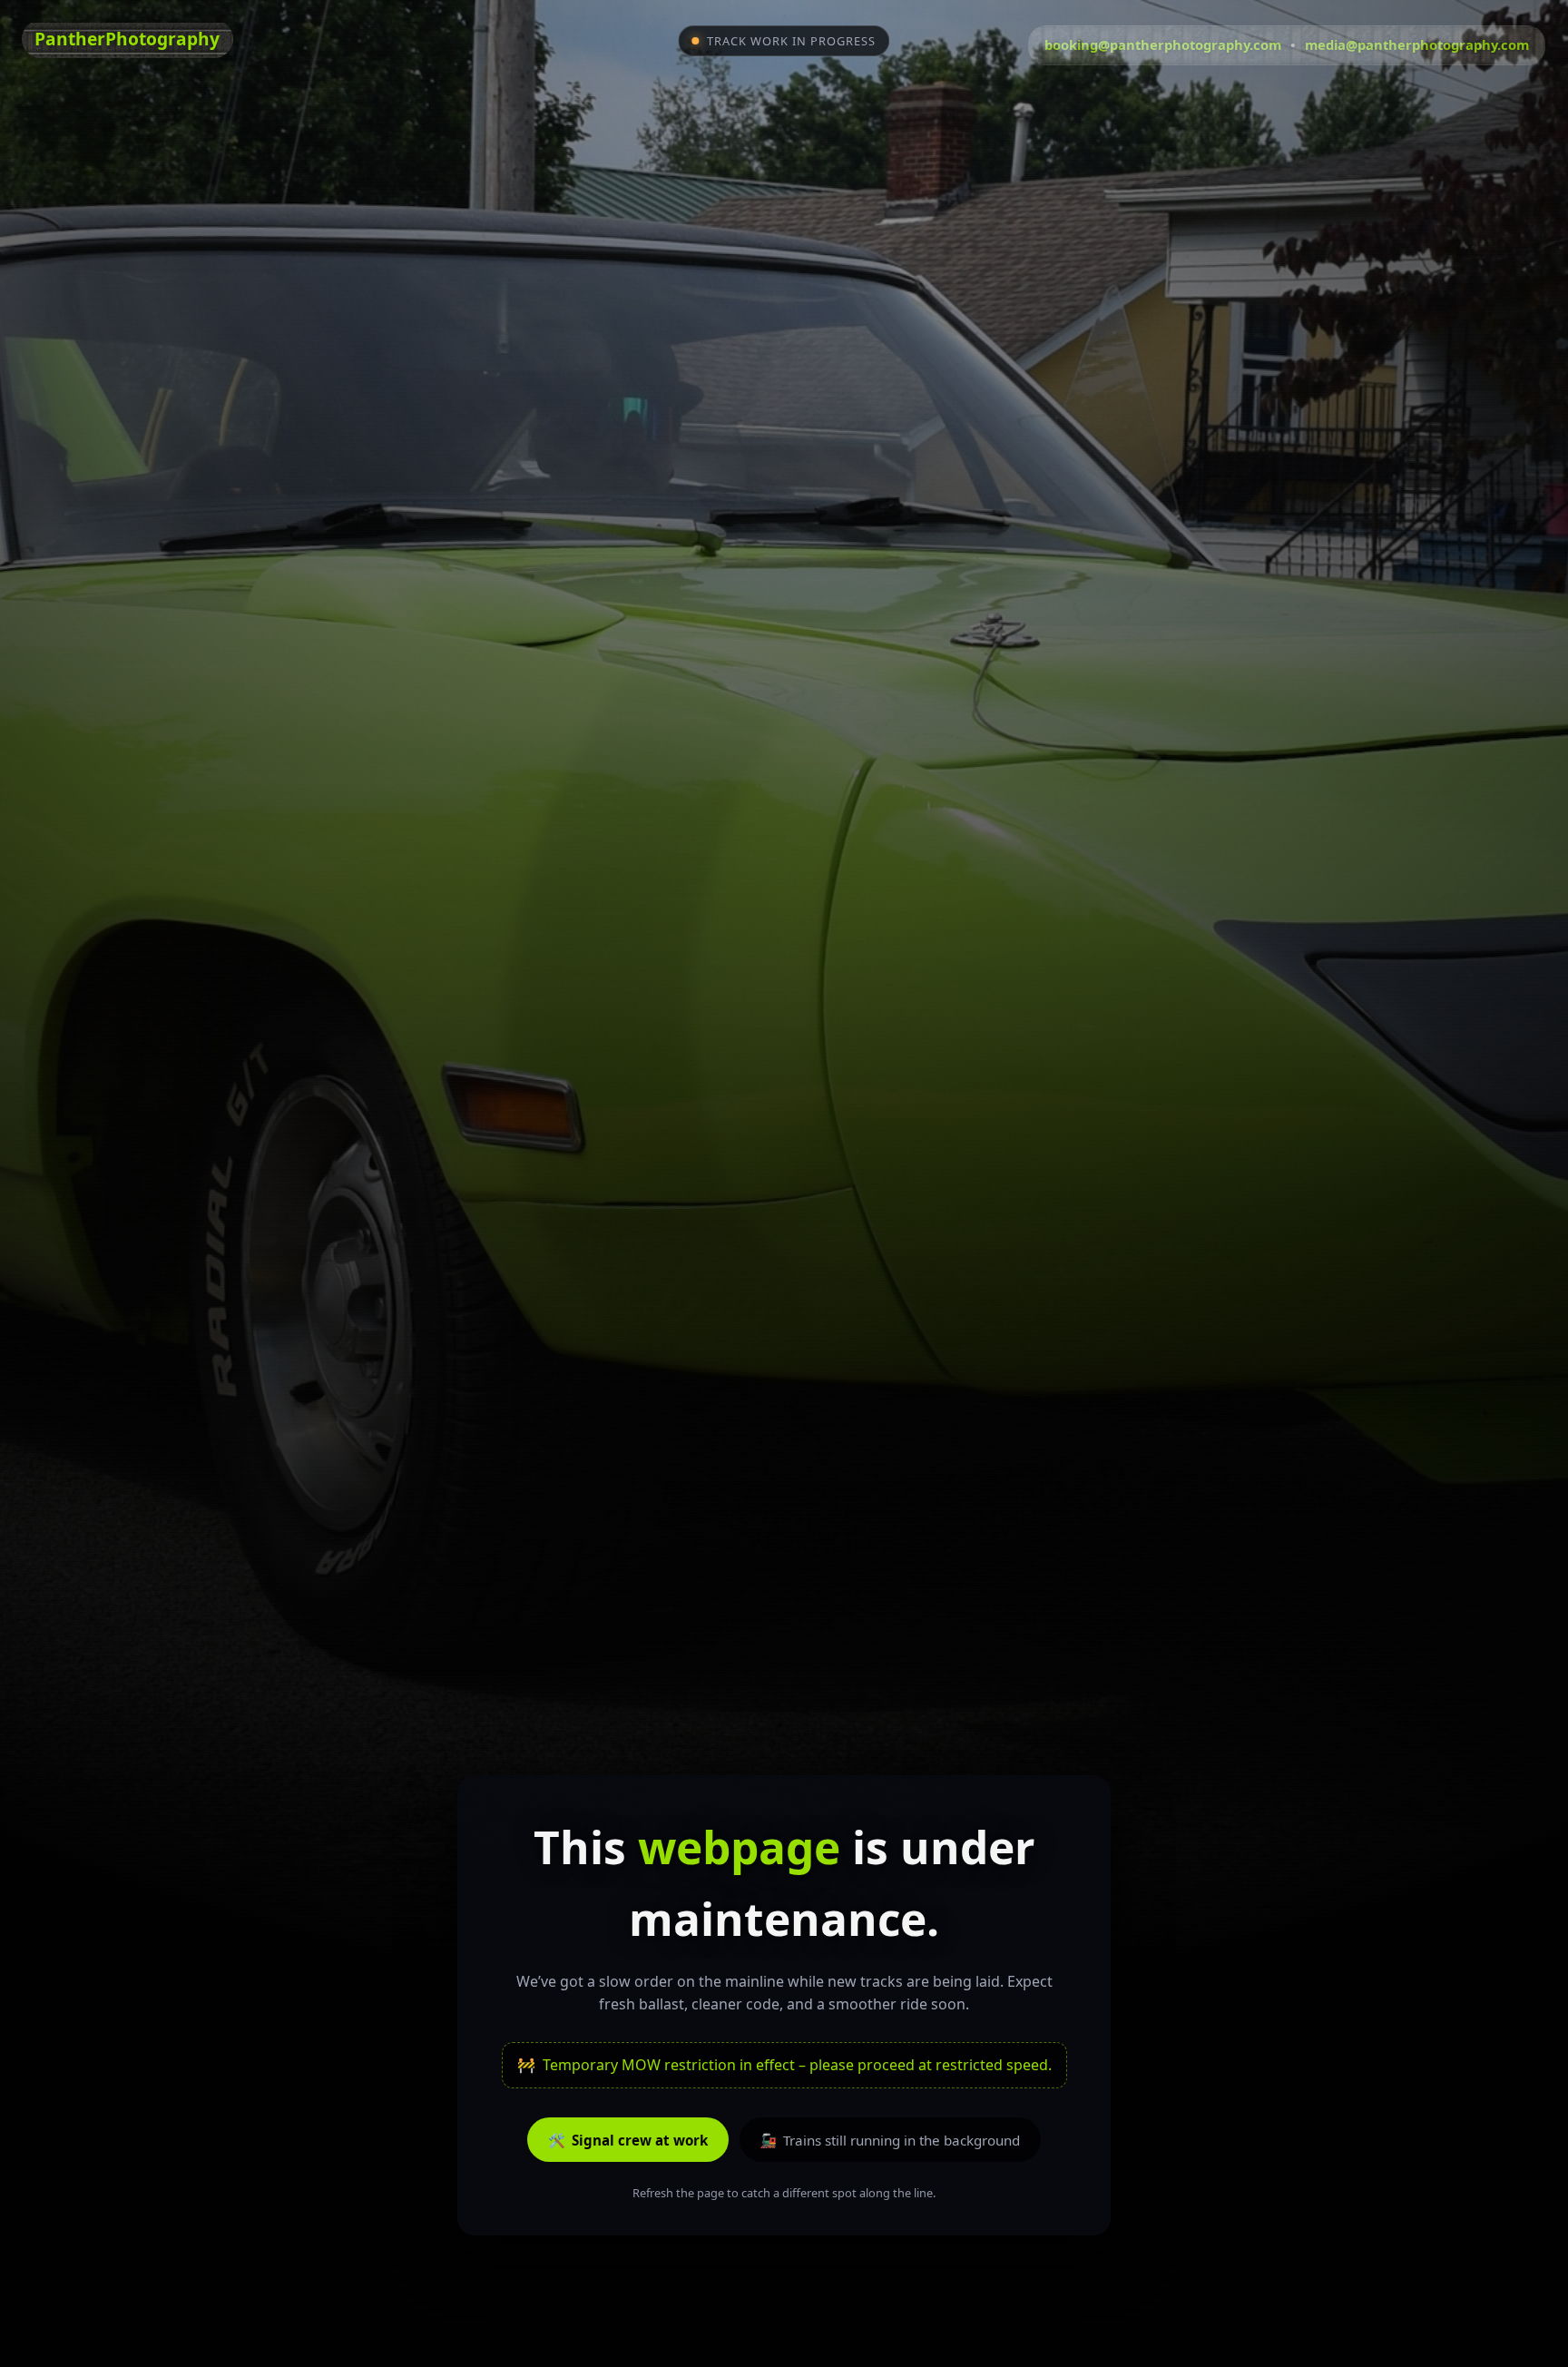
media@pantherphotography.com (1417, 44)
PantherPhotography (127, 39)
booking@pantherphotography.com (1163, 44)
